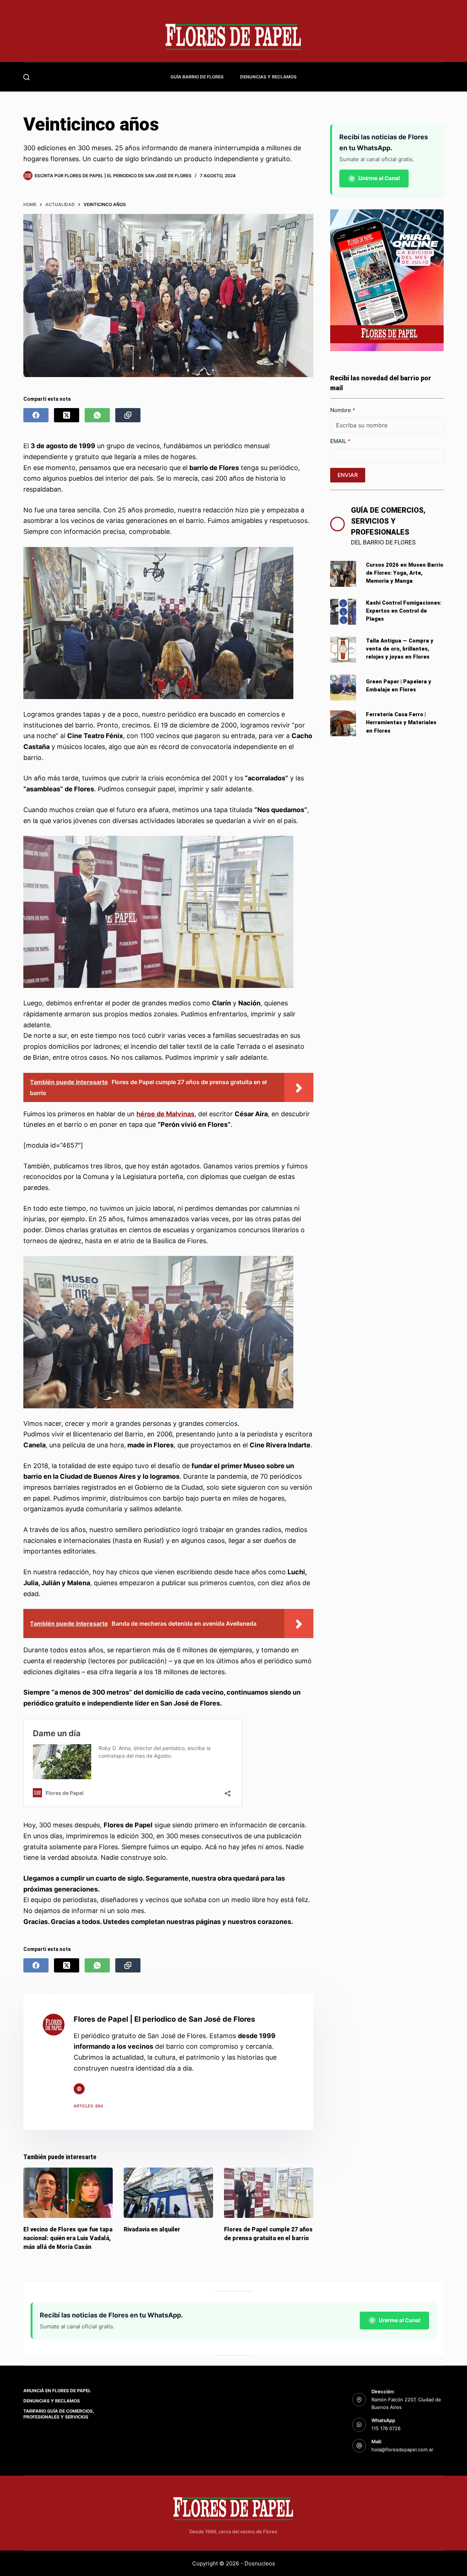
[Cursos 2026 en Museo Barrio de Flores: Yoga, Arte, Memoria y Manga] (343, 574)
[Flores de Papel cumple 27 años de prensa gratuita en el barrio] (269, 2193)
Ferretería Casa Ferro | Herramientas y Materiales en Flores (401, 722)
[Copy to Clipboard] (128, 415)
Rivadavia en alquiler (152, 2229)
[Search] (26, 77)
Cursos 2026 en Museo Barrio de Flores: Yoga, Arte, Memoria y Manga (405, 573)
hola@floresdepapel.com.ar (402, 2449)
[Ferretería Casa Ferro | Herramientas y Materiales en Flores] (343, 723)
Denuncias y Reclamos (268, 77)
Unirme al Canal (379, 178)
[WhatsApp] (97, 415)
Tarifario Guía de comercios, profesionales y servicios (59, 2414)
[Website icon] (79, 2089)
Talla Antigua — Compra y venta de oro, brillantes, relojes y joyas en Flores (400, 649)
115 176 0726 (386, 2428)
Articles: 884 (88, 2106)
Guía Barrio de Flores (197, 77)
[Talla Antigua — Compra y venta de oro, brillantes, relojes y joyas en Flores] (343, 650)
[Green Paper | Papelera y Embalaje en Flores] (343, 688)
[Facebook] (36, 415)
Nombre (341, 410)
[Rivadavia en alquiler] (168, 2193)
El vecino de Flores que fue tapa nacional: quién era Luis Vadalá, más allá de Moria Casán (68, 2238)
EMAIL (339, 441)
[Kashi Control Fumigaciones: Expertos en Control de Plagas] (343, 612)
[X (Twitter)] (67, 415)
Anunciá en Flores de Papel (57, 2391)
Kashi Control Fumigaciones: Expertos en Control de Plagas (404, 611)
